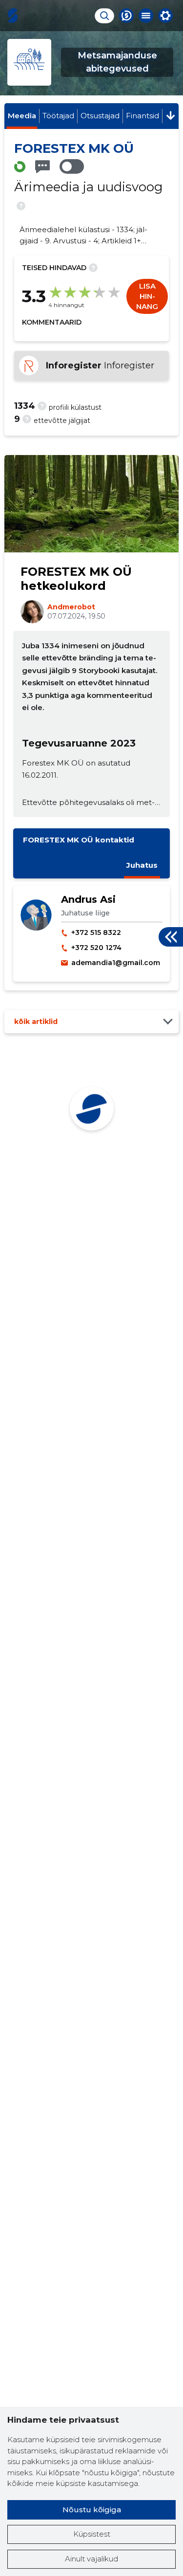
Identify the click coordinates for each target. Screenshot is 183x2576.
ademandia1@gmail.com (116, 963)
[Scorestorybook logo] (13, 16)
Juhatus (142, 865)
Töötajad (58, 116)
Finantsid (142, 116)
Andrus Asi (88, 899)
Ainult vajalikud (91, 2559)
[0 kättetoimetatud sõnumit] (42, 167)
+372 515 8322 (96, 932)
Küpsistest (92, 2534)
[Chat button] (126, 16)
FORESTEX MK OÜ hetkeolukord (76, 579)
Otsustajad (100, 116)
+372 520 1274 (96, 948)
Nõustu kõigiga (92, 2510)
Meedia (22, 116)
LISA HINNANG (147, 296)
